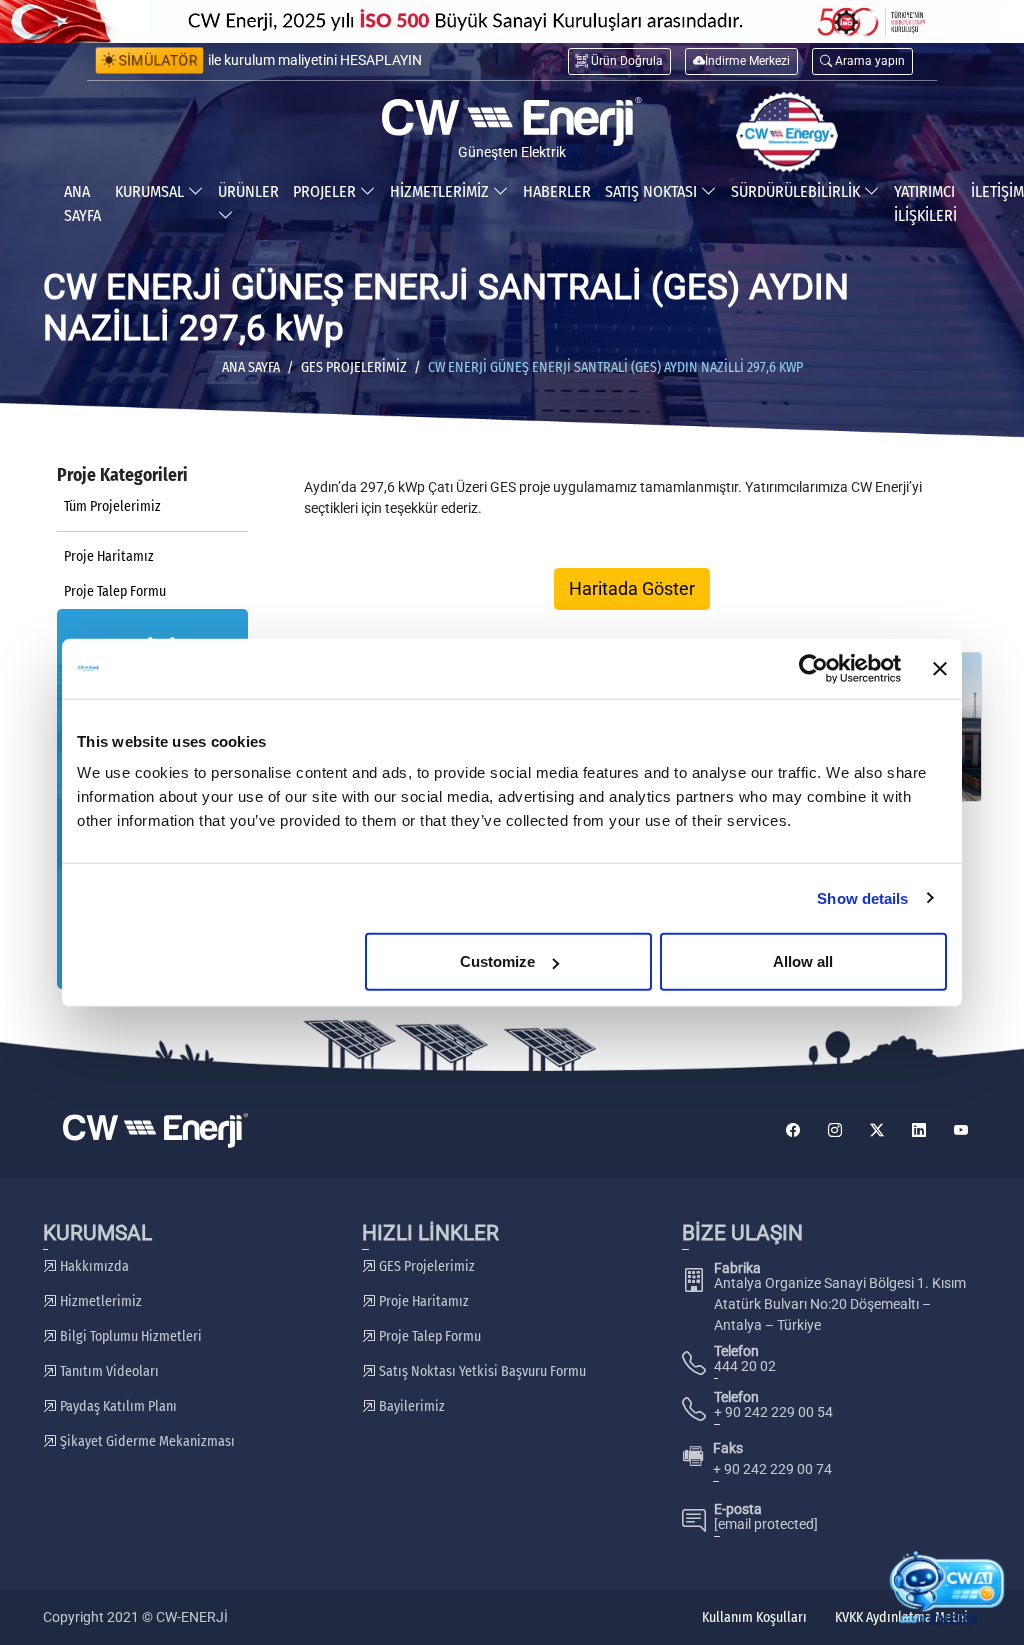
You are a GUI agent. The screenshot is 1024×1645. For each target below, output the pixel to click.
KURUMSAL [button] (151, 191)
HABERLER (557, 191)
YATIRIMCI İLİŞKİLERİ (925, 203)
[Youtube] (961, 1130)
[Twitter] (877, 1130)
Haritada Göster (632, 589)
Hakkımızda (93, 1266)
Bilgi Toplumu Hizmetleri (129, 1336)
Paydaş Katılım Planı (117, 1406)
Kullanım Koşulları (754, 1617)
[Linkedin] (919, 1130)
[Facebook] (793, 1130)
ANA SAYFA (82, 203)
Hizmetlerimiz (99, 1301)
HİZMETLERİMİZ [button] (441, 191)
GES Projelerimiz (354, 367)
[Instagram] (835, 1130)
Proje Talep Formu (115, 591)
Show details (862, 897)
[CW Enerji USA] (787, 132)
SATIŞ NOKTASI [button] (653, 191)
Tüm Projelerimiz (112, 506)
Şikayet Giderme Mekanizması (146, 1441)
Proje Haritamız (109, 556)
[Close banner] (940, 668)
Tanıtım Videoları (108, 1371)
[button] (862, 61)
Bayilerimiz (410, 1406)
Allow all (803, 961)
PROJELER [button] (326, 191)
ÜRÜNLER (248, 191)
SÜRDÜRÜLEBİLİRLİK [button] (797, 191)
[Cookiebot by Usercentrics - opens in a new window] (813, 668)
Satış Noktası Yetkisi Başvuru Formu (481, 1371)
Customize (497, 961)
